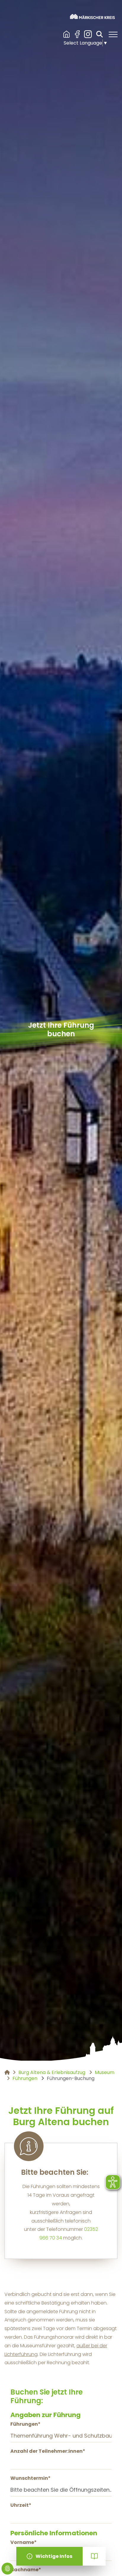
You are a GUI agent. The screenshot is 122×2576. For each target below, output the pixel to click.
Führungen (25, 2424)
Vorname (24, 2542)
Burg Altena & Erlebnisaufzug (67, 34)
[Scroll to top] (109, 2563)
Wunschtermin (30, 2478)
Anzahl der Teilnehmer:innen (48, 2451)
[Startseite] (92, 16)
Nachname (26, 2570)
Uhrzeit (21, 2505)
